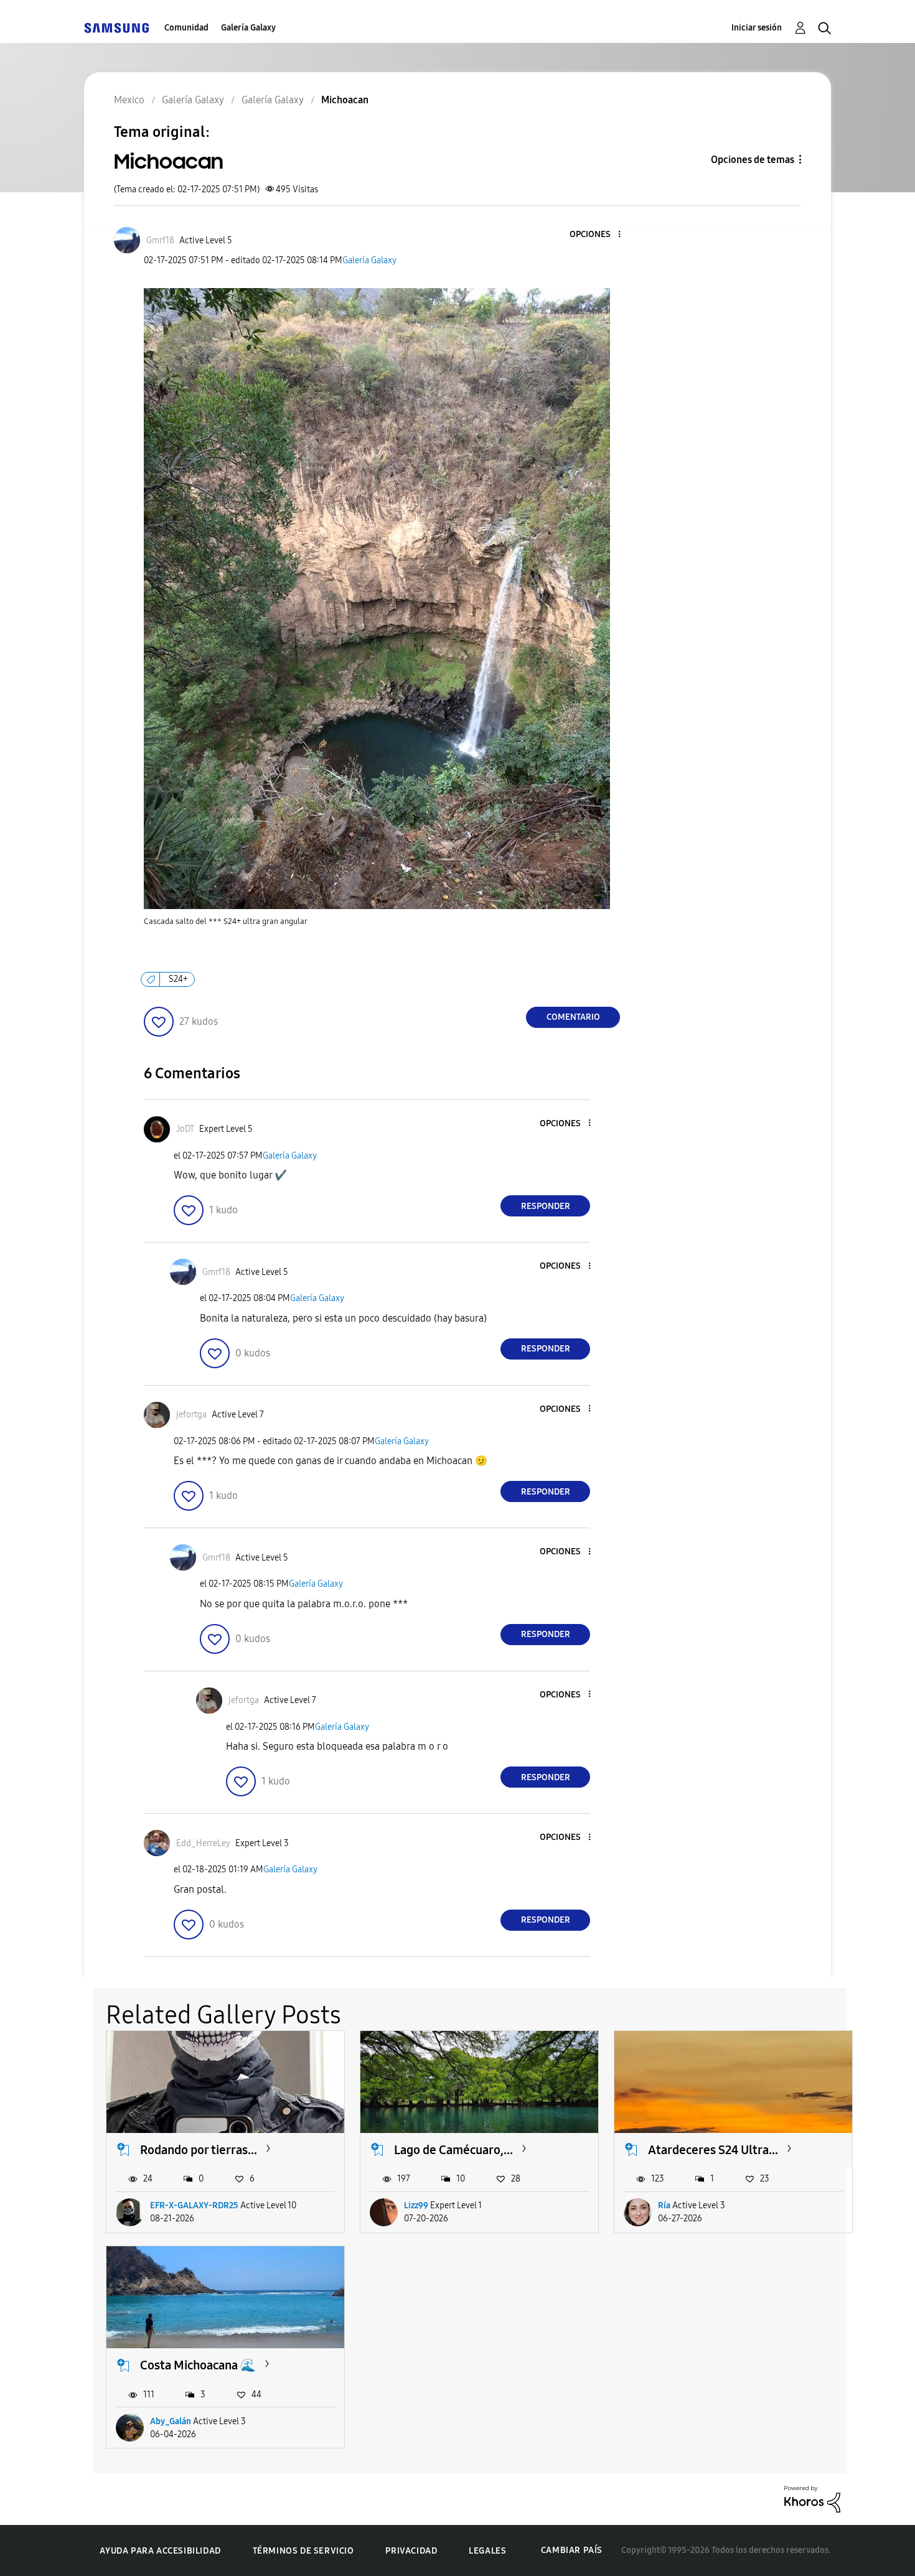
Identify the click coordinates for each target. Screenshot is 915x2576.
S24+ (178, 979)
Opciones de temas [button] (753, 160)
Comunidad (186, 28)
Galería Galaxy (248, 28)
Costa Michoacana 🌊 (198, 2365)
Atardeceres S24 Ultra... (713, 2150)
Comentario (573, 1017)
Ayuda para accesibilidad (160, 2551)
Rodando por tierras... (199, 2150)
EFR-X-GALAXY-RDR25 (194, 2205)
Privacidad (411, 2551)
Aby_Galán (171, 2421)
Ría (664, 2205)
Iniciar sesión (757, 28)
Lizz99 (416, 2205)
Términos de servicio (303, 2551)
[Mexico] (116, 28)
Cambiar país (572, 2550)
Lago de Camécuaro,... (453, 2150)
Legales (487, 2551)
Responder (546, 1206)
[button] (599, 235)
